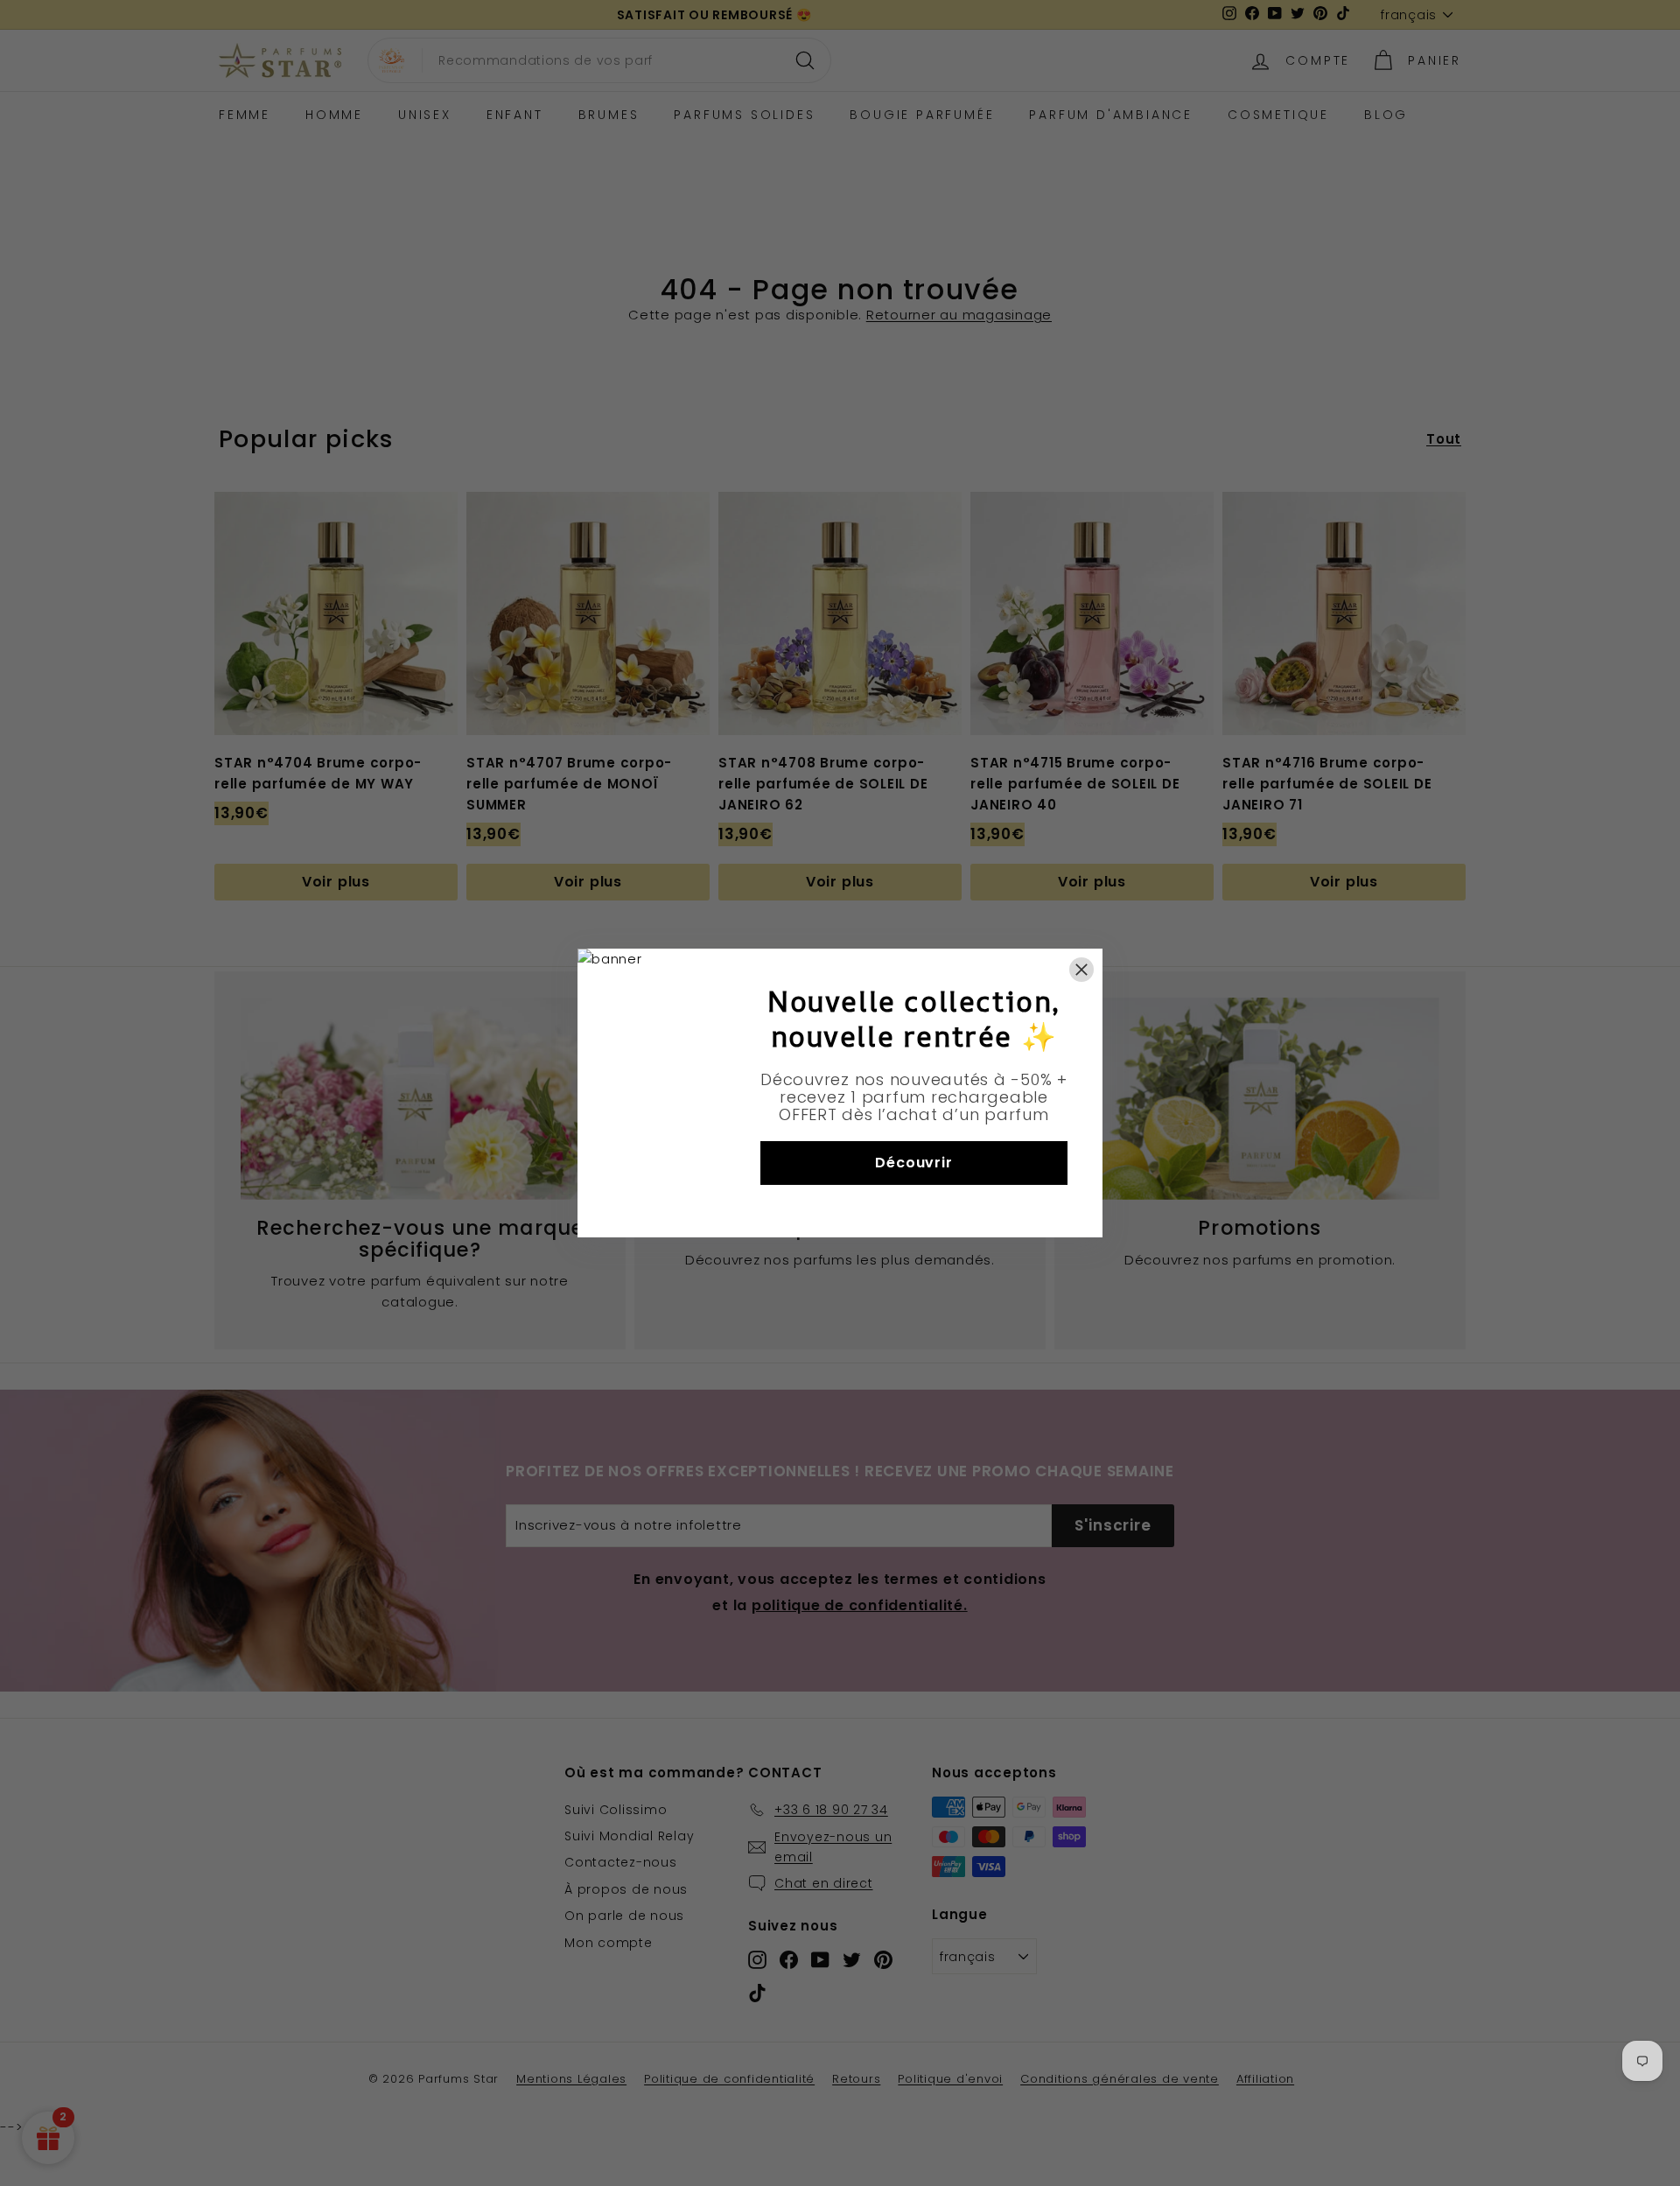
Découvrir (913, 1163)
